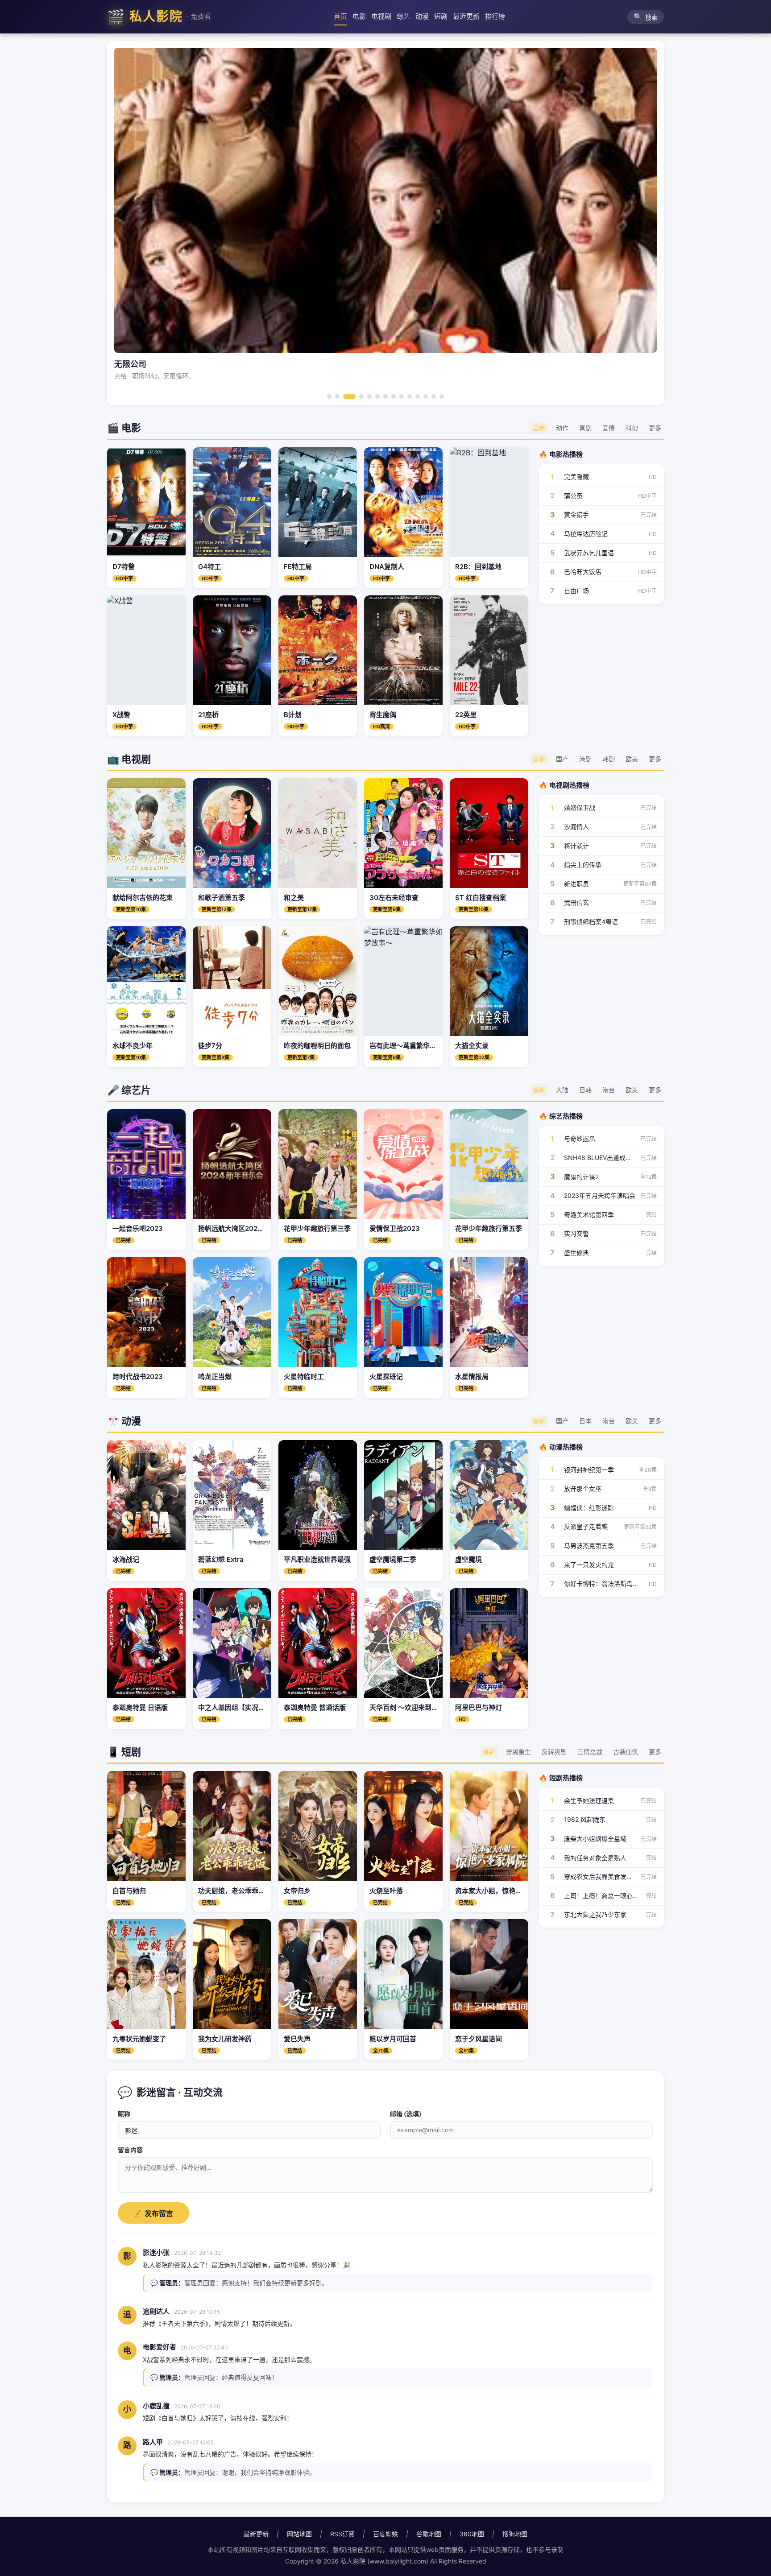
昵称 (124, 2114)
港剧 (585, 759)
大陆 (562, 1090)
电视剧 (381, 16)
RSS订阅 (342, 2534)
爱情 (609, 428)
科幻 (632, 428)
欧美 (632, 759)
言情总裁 (590, 1752)
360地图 (472, 2534)
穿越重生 (518, 1752)
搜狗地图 (515, 2534)
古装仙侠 (626, 1752)
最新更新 (256, 2534)
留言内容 (130, 2150)
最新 (539, 428)
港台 (609, 1090)
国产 (562, 759)
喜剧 (585, 428)
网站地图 (299, 2534)
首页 (340, 16)
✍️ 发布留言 (153, 2214)
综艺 (403, 16)
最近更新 (466, 16)
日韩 (585, 1090)
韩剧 (609, 759)
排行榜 (495, 16)
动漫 (422, 16)
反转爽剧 (554, 1752)
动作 (562, 428)
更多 (655, 428)
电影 (359, 16)
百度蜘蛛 (385, 2534)
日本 (585, 1421)
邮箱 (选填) (406, 2114)
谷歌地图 (429, 2534)
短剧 (441, 16)
